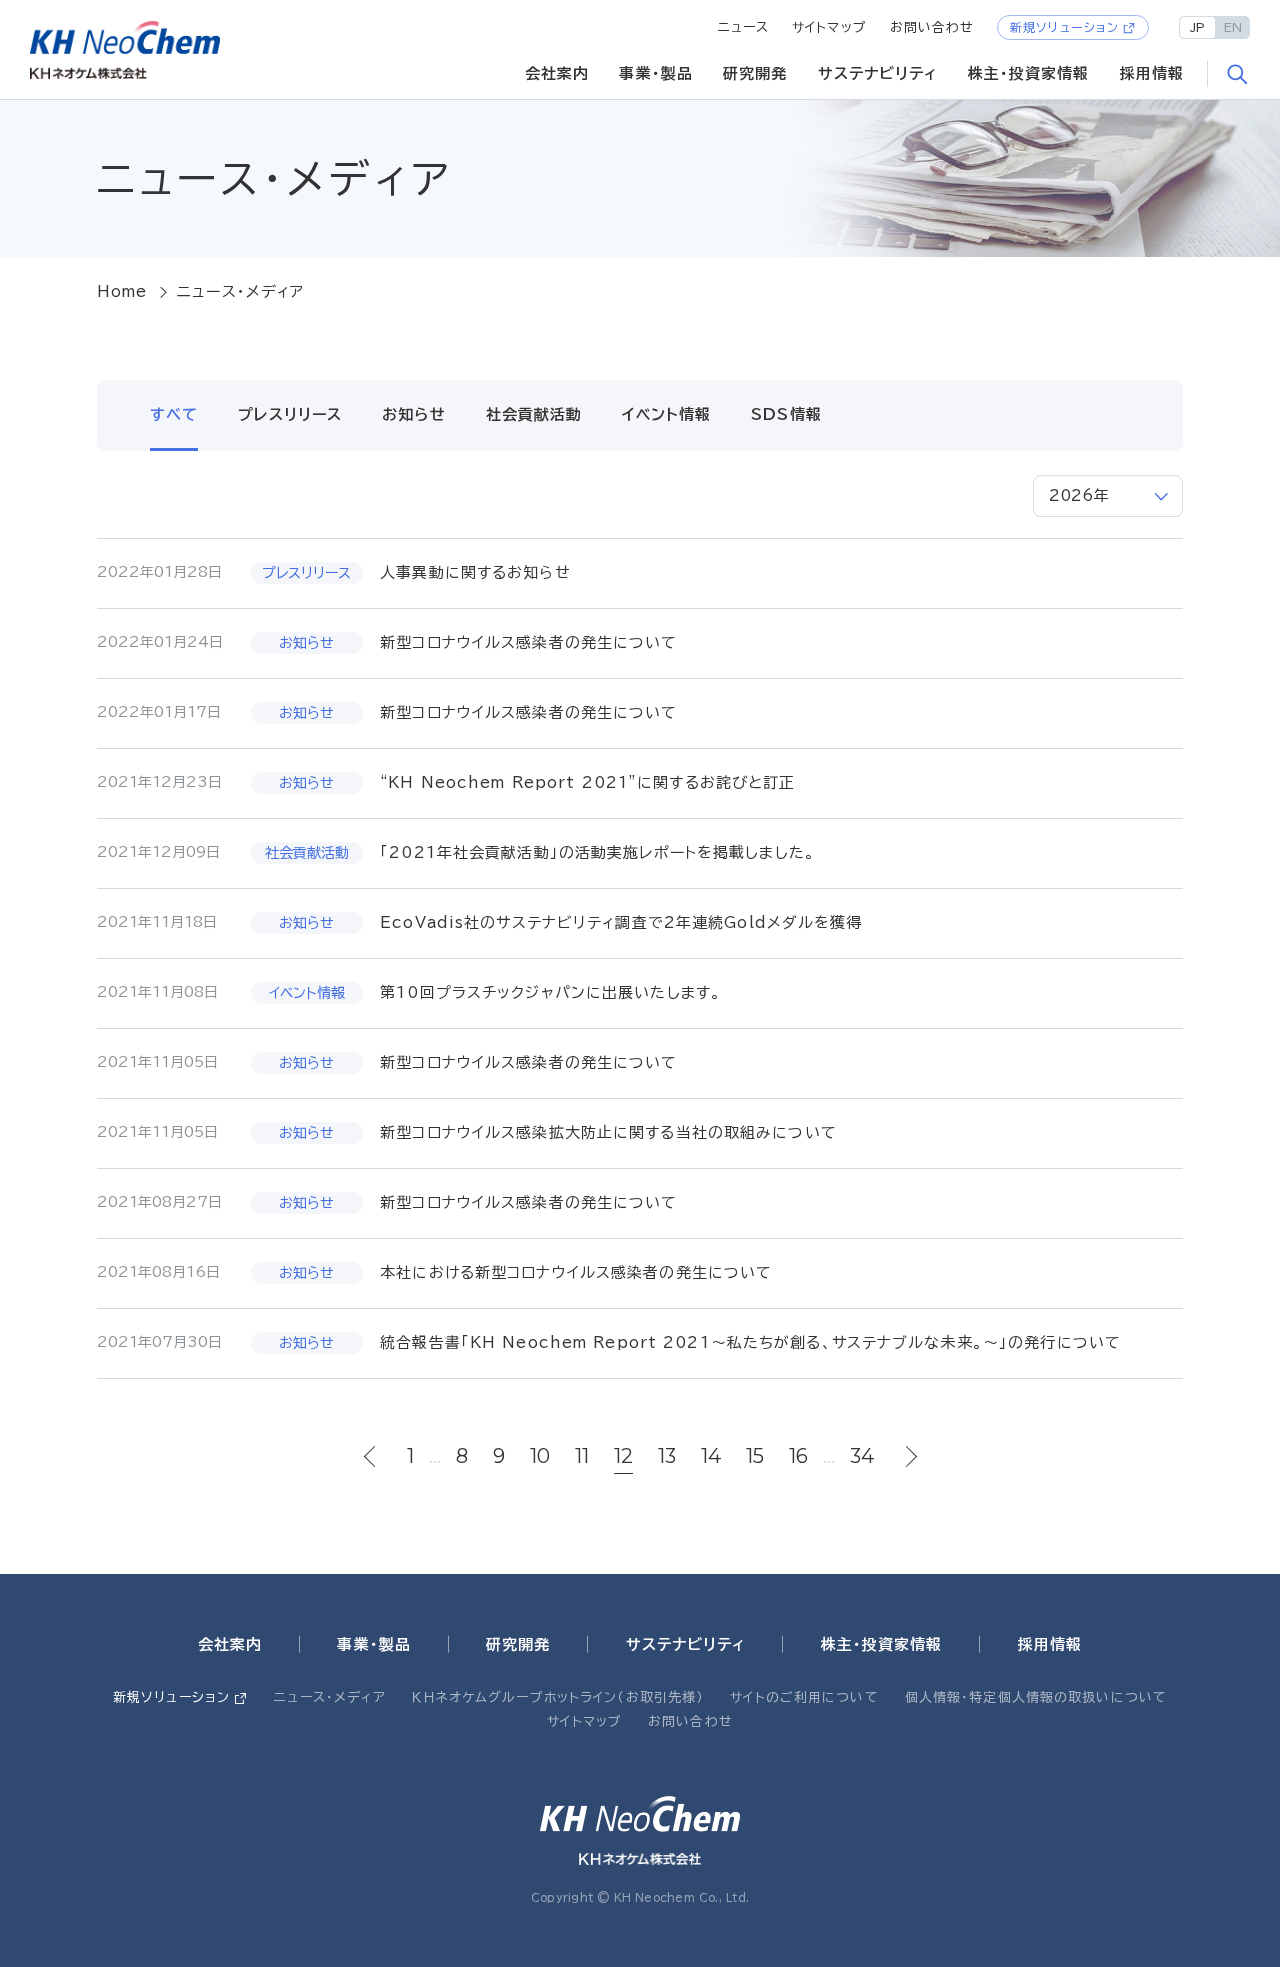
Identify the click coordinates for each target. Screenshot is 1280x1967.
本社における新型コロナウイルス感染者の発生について (576, 1272)
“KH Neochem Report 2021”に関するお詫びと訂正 (587, 782)
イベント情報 (666, 414)
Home (122, 291)
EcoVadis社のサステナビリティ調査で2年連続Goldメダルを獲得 (621, 922)
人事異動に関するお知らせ (475, 572)
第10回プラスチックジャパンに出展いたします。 (550, 992)
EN (1233, 27)
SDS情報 (786, 414)
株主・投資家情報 (1029, 73)
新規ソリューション (1064, 27)
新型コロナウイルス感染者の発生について (528, 642)
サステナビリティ (878, 73)
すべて (174, 414)
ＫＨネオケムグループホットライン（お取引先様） (558, 1697)
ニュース (744, 27)
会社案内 (557, 73)
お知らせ (414, 414)
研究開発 (755, 73)
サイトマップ (829, 27)
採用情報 (1152, 73)
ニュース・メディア (330, 1697)
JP (1197, 27)
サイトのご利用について (804, 1697)
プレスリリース (290, 414)
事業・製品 (656, 73)
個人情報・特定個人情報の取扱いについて (1036, 1697)
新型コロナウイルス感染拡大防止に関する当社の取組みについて (608, 1132)
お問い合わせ (932, 27)
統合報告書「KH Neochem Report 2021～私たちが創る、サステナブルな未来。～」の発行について (750, 1342)
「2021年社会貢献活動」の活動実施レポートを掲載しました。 (597, 852)
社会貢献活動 (534, 414)
